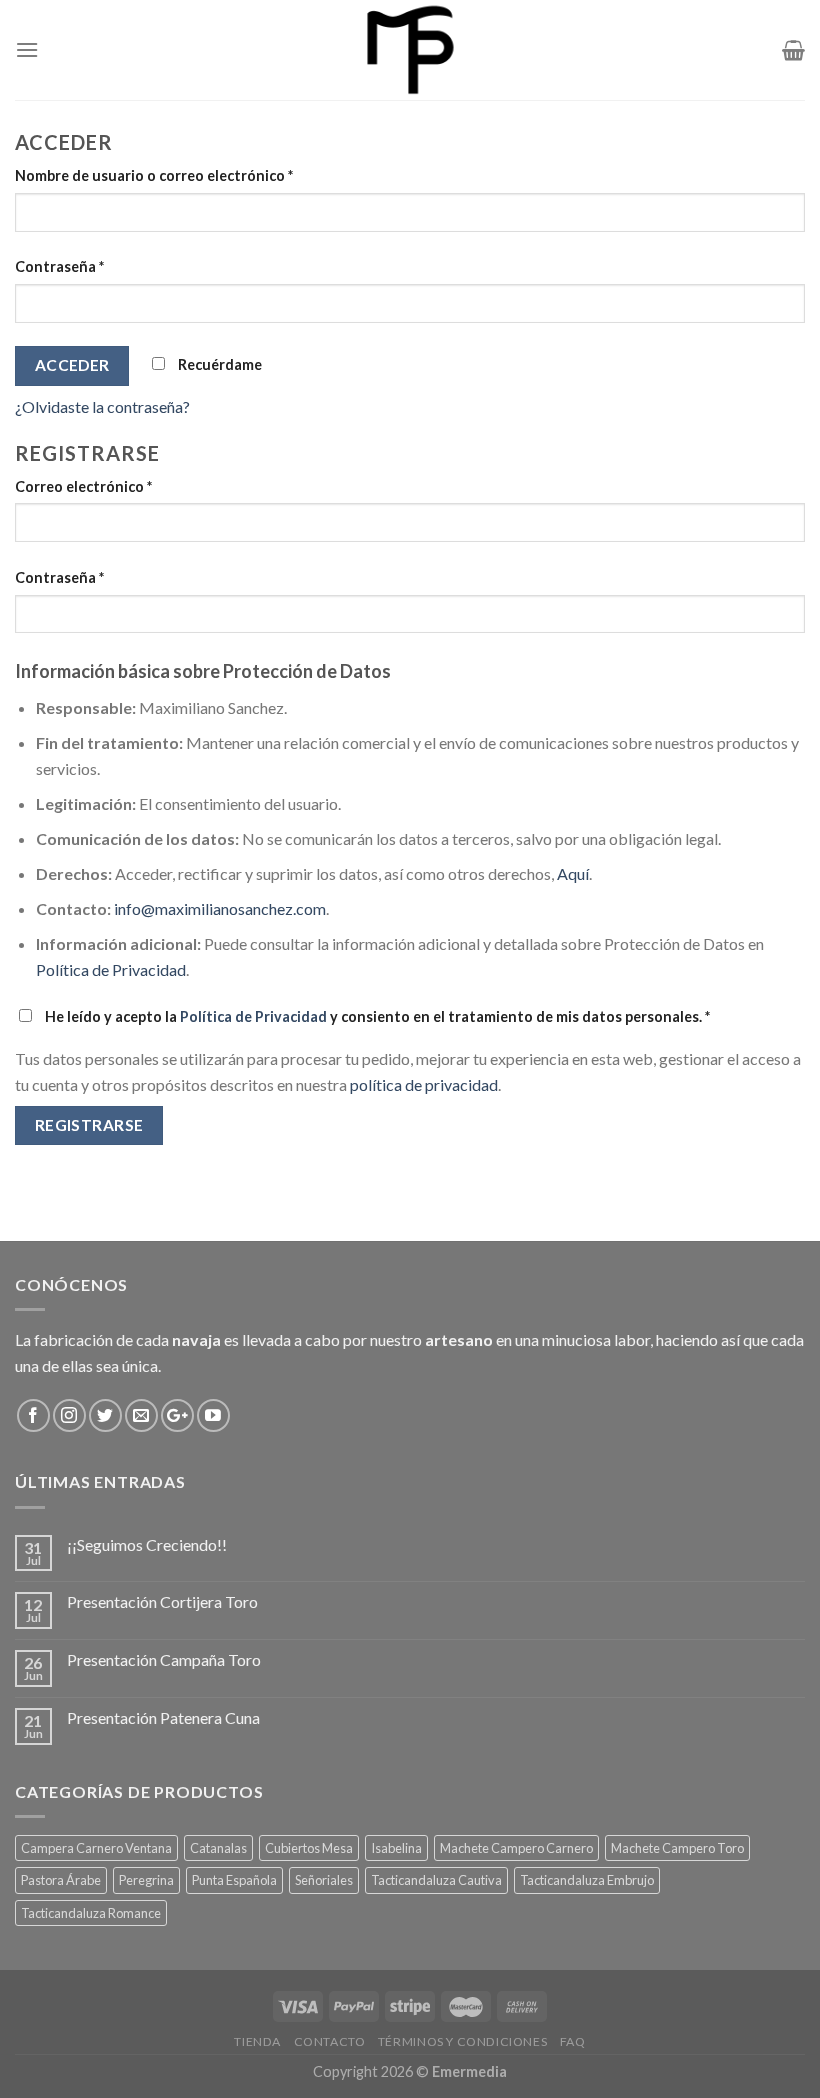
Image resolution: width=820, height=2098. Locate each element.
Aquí (573, 873)
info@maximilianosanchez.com (220, 908)
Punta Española (234, 1880)
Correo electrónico (83, 486)
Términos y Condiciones (462, 2041)
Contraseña (59, 266)
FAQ (573, 2041)
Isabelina (396, 1848)
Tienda (257, 2041)
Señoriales (324, 1880)
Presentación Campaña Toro (164, 1659)
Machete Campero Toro (677, 1848)
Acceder (72, 365)
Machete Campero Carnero (516, 1848)
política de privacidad (424, 1084)
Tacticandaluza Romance (91, 1913)
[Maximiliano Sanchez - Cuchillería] (410, 50)
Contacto (330, 2041)
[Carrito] (793, 50)
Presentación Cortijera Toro (162, 1601)
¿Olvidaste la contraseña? (102, 406)
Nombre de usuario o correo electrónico (154, 175)
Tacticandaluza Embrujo (587, 1880)
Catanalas (218, 1848)
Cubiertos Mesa (309, 1848)
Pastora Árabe (61, 1880)
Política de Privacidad (111, 969)
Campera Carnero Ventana (96, 1848)
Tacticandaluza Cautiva (436, 1880)
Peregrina (146, 1880)
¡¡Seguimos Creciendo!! (147, 1544)
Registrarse (89, 1125)
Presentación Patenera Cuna (163, 1717)
